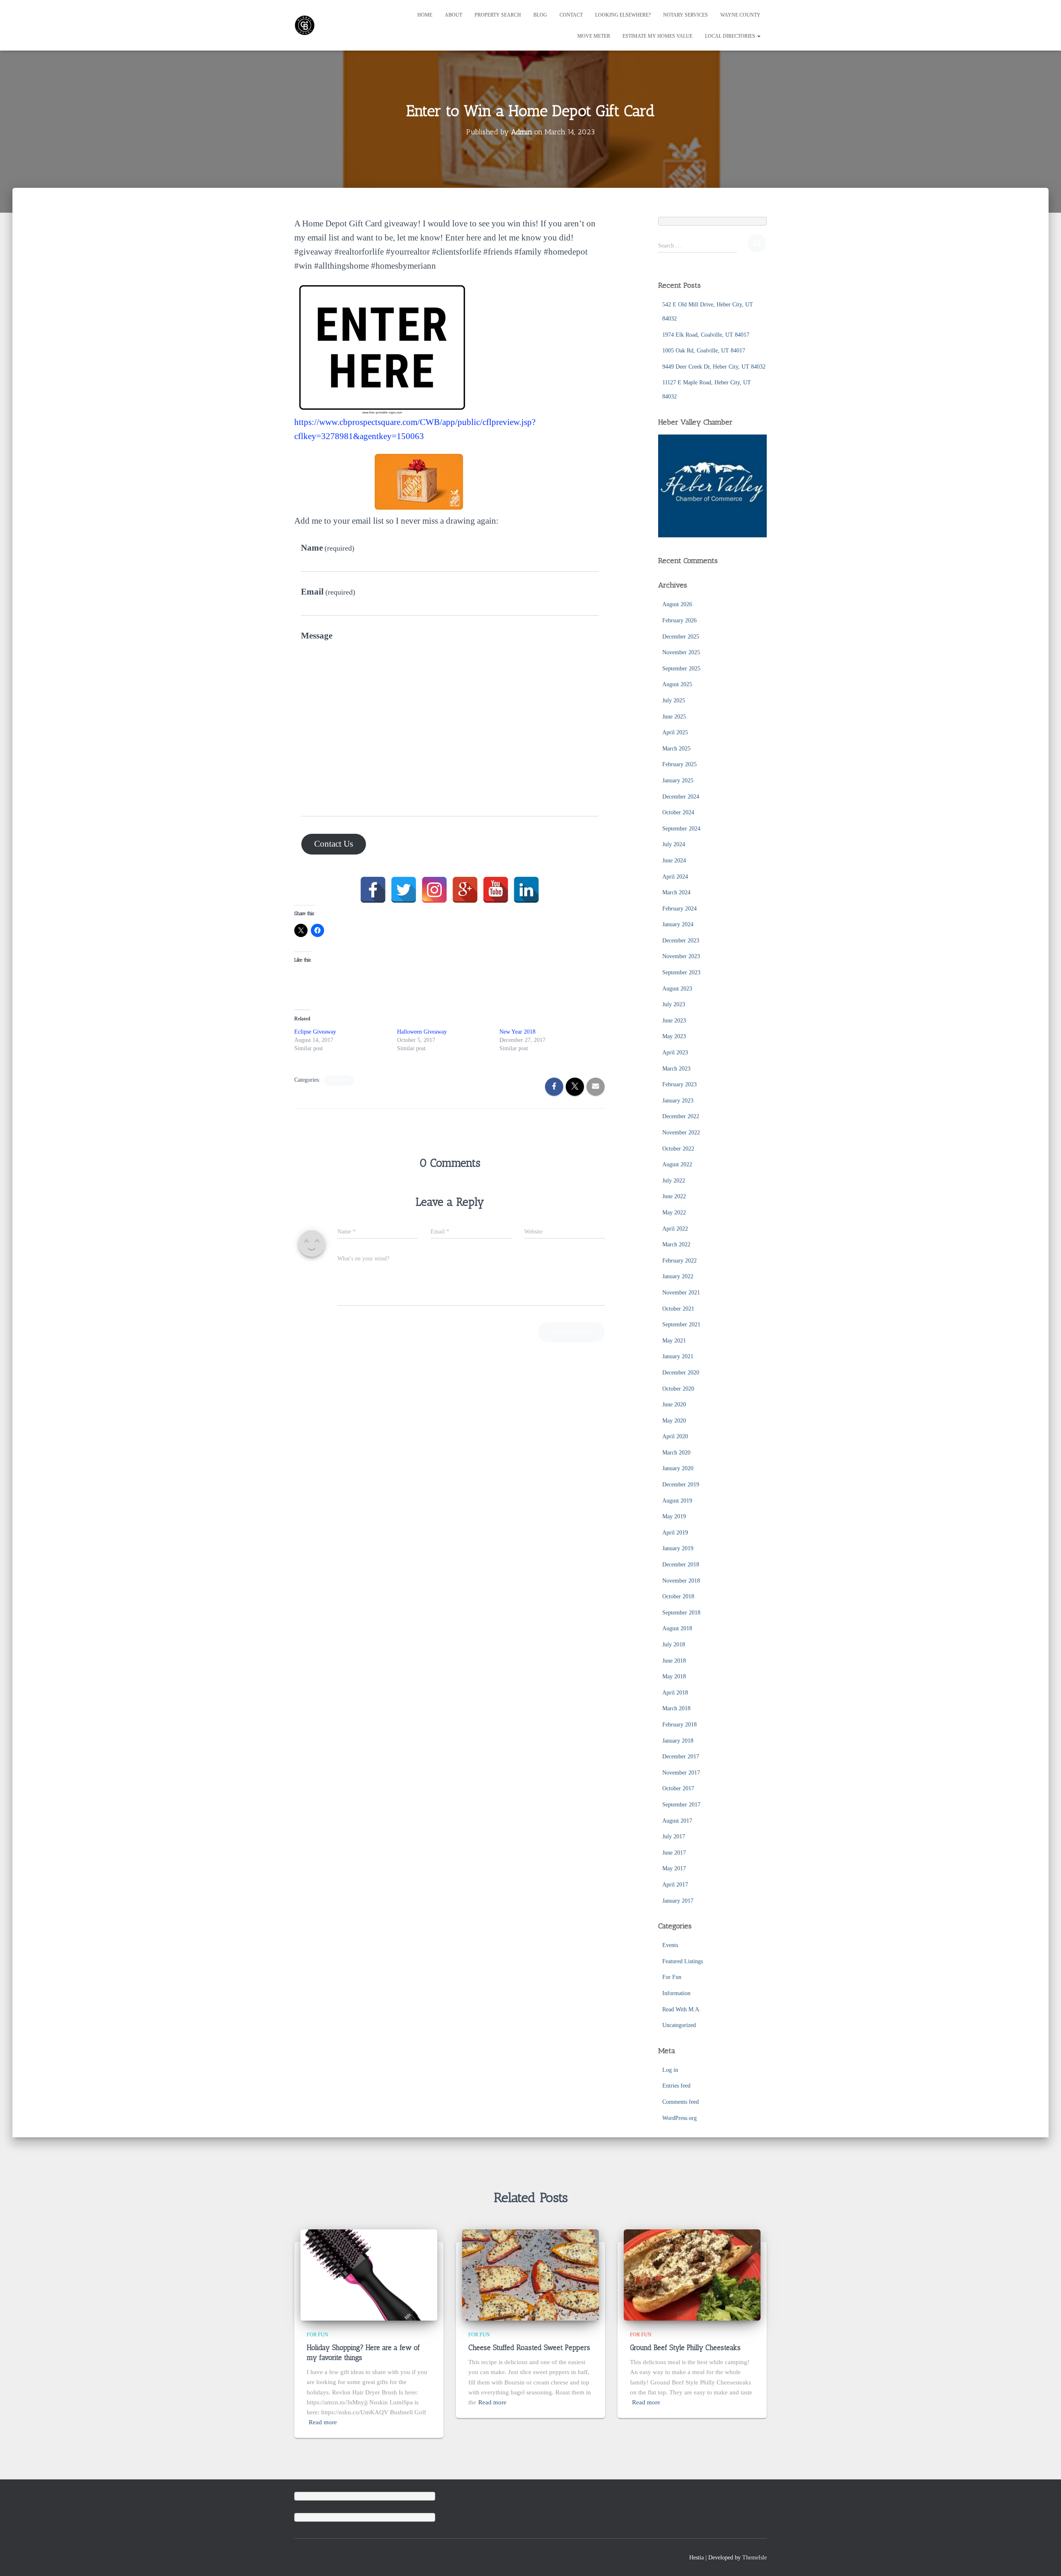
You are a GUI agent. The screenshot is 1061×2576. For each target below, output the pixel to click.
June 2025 (674, 717)
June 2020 (674, 1405)
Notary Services (686, 15)
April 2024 (675, 877)
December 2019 (681, 1485)
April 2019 (675, 1533)
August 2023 (677, 989)
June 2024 (674, 861)
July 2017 (674, 1837)
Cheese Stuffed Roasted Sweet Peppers (529, 2348)
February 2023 (679, 1084)
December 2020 (681, 1373)
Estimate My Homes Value (658, 36)
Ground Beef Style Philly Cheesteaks (685, 2348)
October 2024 (678, 812)
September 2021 (681, 1324)
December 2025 (681, 637)
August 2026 (677, 604)
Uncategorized (679, 2025)
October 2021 (678, 1309)
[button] (758, 36)
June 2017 (674, 1853)
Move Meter (594, 36)
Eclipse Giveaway (315, 1032)
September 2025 (681, 669)
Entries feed (676, 2086)
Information (676, 1993)
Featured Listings (683, 1961)
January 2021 (678, 1356)
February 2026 (679, 620)
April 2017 (675, 1885)
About (453, 15)
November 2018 (681, 1581)
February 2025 (679, 764)
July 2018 (674, 1645)
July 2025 (674, 700)
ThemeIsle (755, 2558)
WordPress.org (679, 2118)
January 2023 (678, 1101)
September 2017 (681, 1805)
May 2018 (674, 1676)
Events (670, 1945)
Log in (670, 2070)
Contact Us (334, 844)
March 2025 (676, 749)
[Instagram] (434, 890)
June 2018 (674, 1661)
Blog (540, 15)
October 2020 (678, 1389)
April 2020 (675, 1436)
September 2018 (681, 1613)
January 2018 (678, 1741)
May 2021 (674, 1341)
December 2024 (681, 797)
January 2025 (678, 781)
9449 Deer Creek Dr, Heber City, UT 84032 (714, 367)
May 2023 (674, 1036)
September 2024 (681, 829)
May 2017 (674, 1868)
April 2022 (675, 1229)
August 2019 (677, 1501)
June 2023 (674, 1021)
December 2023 (681, 941)
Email (328, 592)
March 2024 (676, 892)
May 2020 (674, 1421)
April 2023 (675, 1052)
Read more (323, 2422)
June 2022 (674, 1196)
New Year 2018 (517, 1032)
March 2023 (676, 1069)
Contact (571, 15)
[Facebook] (373, 890)
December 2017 (681, 1757)
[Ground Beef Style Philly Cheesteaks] (692, 2274)
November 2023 (681, 956)
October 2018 (678, 1596)
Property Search (498, 15)
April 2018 (675, 1693)
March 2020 (676, 1453)
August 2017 (677, 1821)
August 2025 (677, 684)
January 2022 (678, 1276)
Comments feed (681, 2102)
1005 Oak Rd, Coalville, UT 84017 (704, 351)
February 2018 (679, 1725)
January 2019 (678, 1548)
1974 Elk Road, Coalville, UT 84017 (706, 335)
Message (317, 636)
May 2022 (674, 1213)
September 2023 (681, 972)
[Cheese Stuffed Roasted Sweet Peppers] (530, 2274)
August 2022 (677, 1164)
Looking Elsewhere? (623, 15)
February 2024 (679, 909)
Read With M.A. (682, 2009)
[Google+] (465, 890)
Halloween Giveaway (422, 1032)
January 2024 (678, 924)
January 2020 (678, 1468)
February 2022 (679, 1261)
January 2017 (678, 1901)
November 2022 (681, 1133)
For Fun (339, 1080)
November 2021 (681, 1293)
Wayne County (740, 15)
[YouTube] (496, 890)
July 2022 (674, 1181)
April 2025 (675, 732)
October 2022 (678, 1149)
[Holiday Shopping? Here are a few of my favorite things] (369, 2274)
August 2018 (677, 1628)
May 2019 (674, 1516)
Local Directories (731, 36)
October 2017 (678, 1788)
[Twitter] (404, 890)
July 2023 (674, 1004)
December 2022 (681, 1116)
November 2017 (681, 1773)
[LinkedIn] (526, 890)
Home (425, 15)
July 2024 (674, 844)
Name (328, 548)
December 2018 (681, 1565)
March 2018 (676, 1708)
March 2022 (676, 1244)
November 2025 (681, 652)
